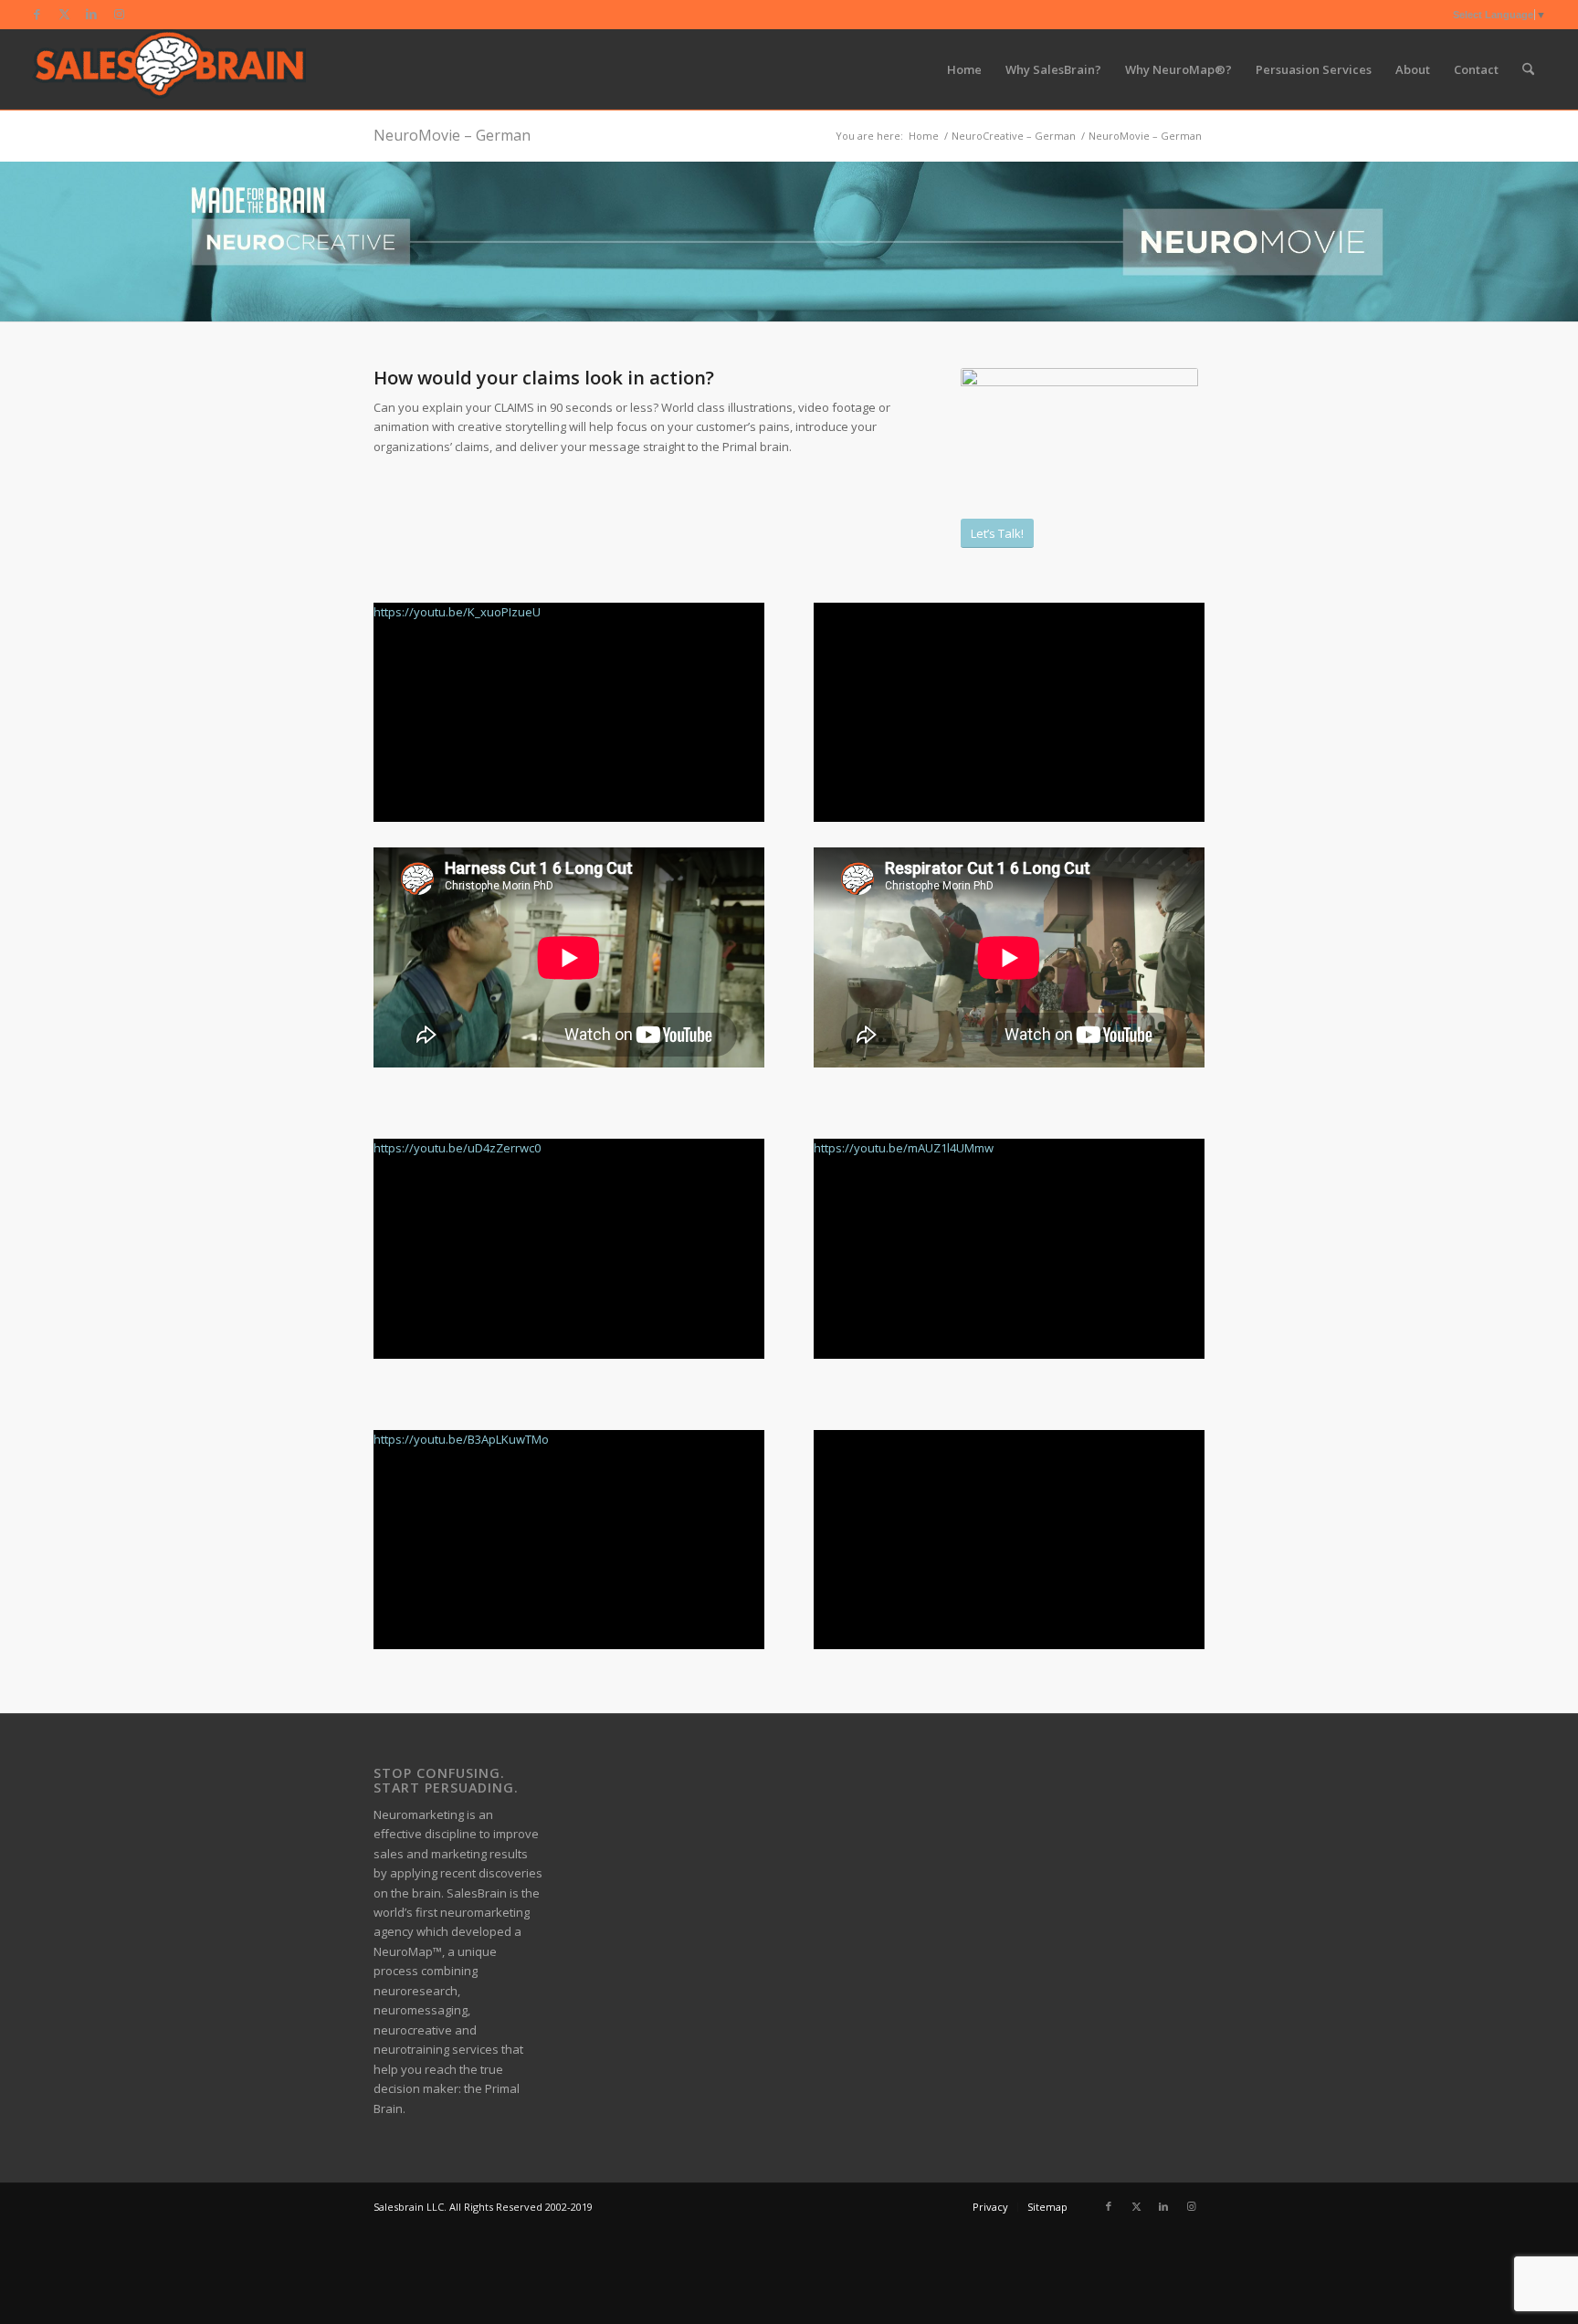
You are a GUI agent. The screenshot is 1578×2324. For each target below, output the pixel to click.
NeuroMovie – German (452, 135)
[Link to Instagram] (120, 14)
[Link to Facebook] (37, 14)
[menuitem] (964, 69)
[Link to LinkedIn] (92, 14)
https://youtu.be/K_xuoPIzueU (457, 612)
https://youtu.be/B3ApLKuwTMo (461, 1439)
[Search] (1528, 69)
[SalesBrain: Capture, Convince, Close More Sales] (169, 69)
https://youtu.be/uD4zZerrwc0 (457, 1148)
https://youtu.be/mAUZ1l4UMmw (904, 1148)
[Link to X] (64, 14)
